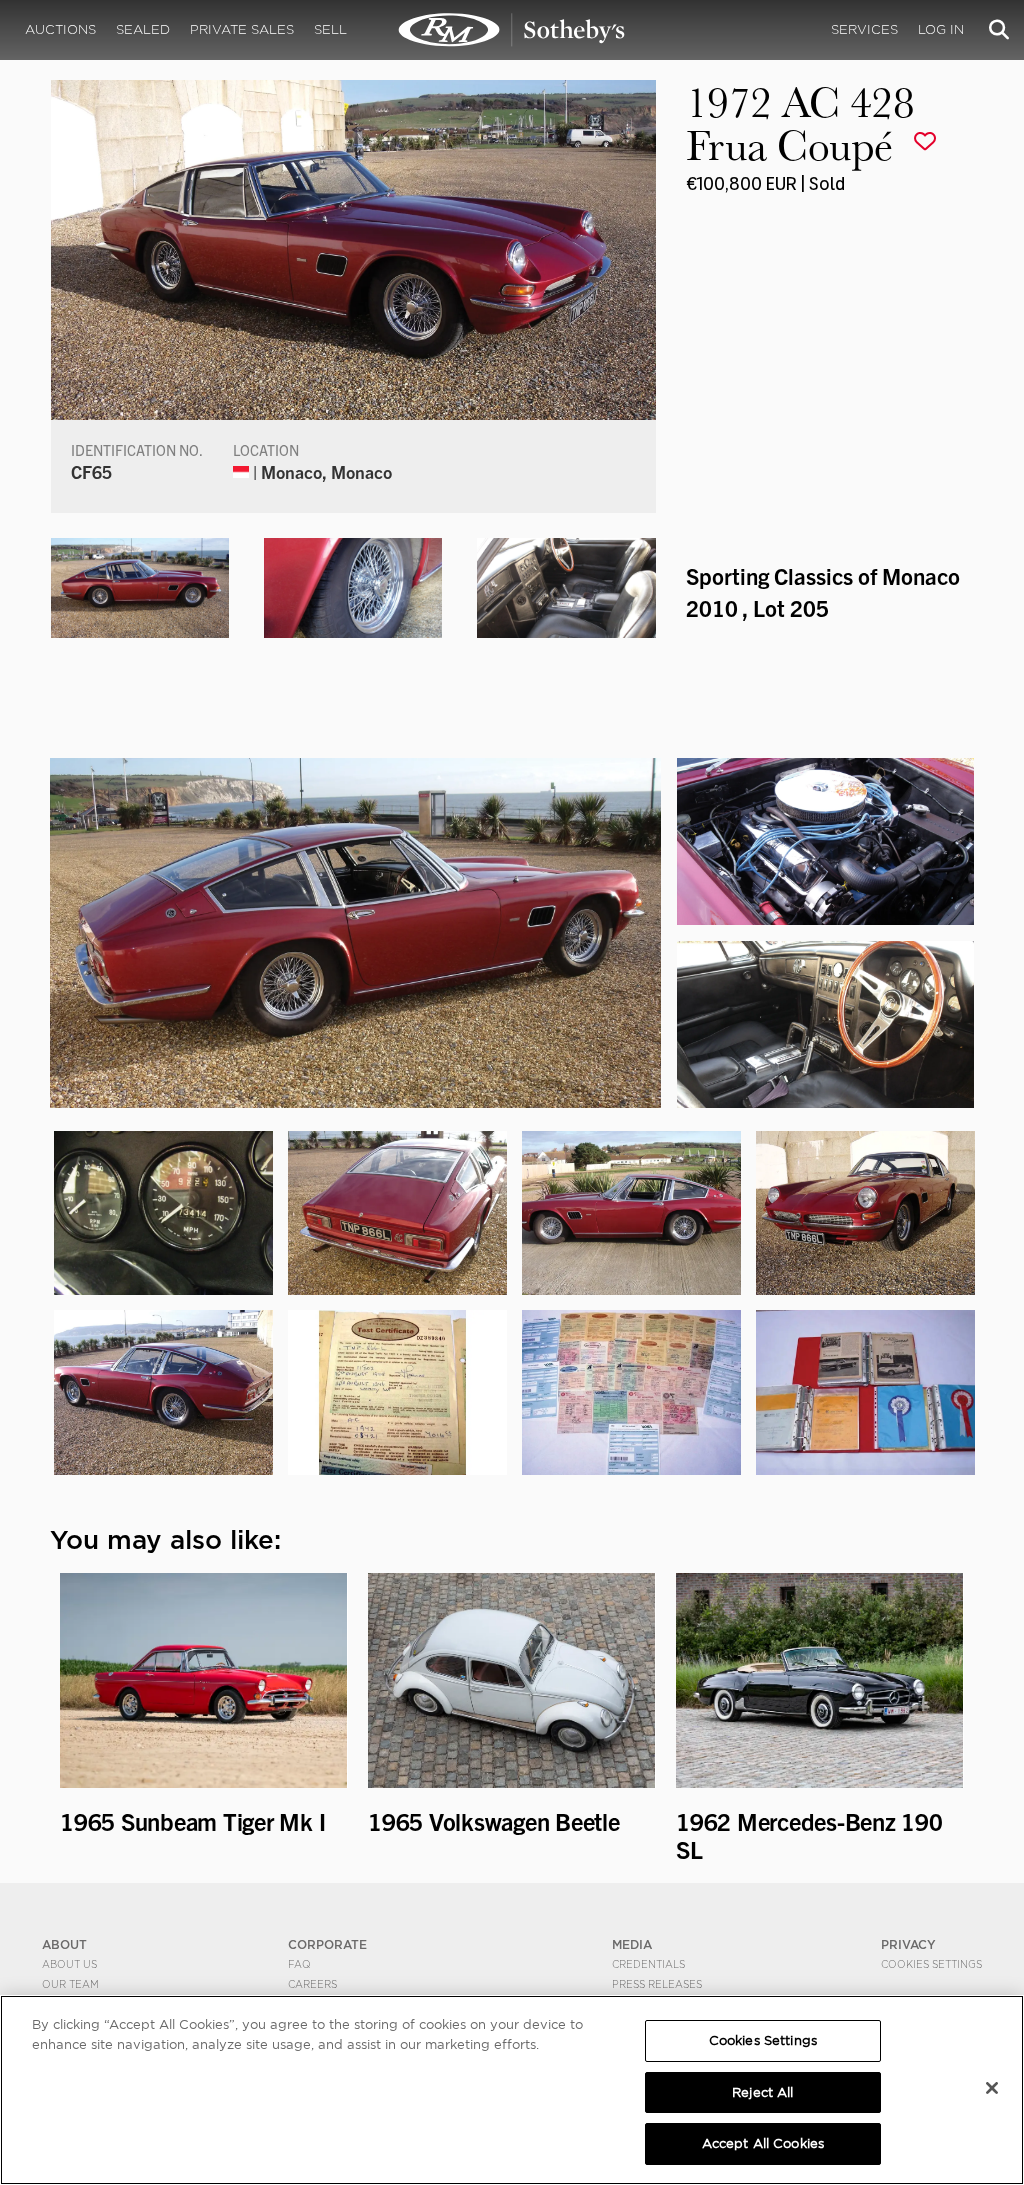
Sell (330, 29)
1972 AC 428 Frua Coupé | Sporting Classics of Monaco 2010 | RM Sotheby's (512, 30)
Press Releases (657, 1984)
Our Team (70, 1984)
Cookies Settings (931, 1964)
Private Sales (242, 29)
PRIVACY (908, 1944)
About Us (69, 1964)
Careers (312, 1984)
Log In (941, 29)
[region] (512, 2090)
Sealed (143, 29)
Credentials (648, 1964)
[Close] (992, 2088)
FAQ (299, 1964)
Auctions (60, 29)
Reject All (762, 2092)
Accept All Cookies (763, 2143)
